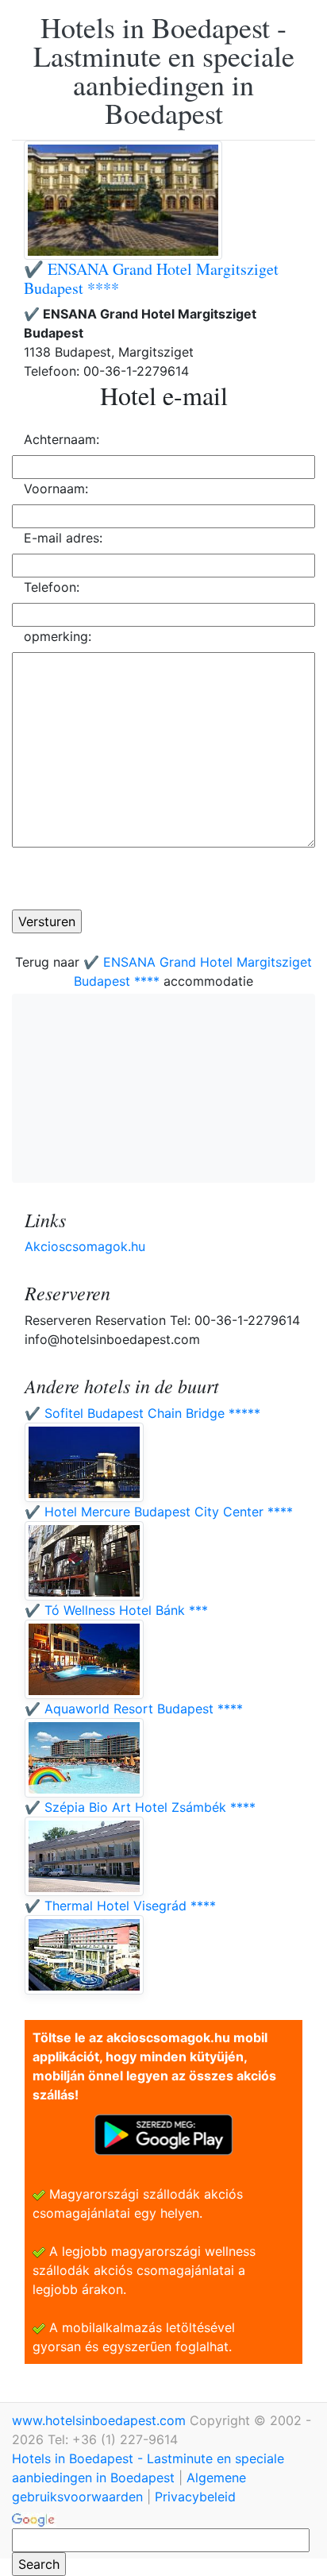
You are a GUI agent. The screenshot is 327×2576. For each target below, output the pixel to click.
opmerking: (58, 636)
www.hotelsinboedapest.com (101, 2420)
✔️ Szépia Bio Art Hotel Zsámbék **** (140, 1807)
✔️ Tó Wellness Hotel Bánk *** (116, 1610)
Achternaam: (62, 439)
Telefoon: (52, 587)
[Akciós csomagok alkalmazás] (163, 2134)
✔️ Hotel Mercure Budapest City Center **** (159, 1512)
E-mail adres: (63, 538)
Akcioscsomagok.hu (85, 1246)
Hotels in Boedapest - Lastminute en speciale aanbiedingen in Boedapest (164, 70)
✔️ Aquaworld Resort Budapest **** (134, 1709)
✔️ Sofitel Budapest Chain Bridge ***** (142, 1413)
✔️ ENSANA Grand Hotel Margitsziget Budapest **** (151, 278)
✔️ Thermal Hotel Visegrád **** (120, 1906)
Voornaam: (56, 489)
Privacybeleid (195, 2497)
